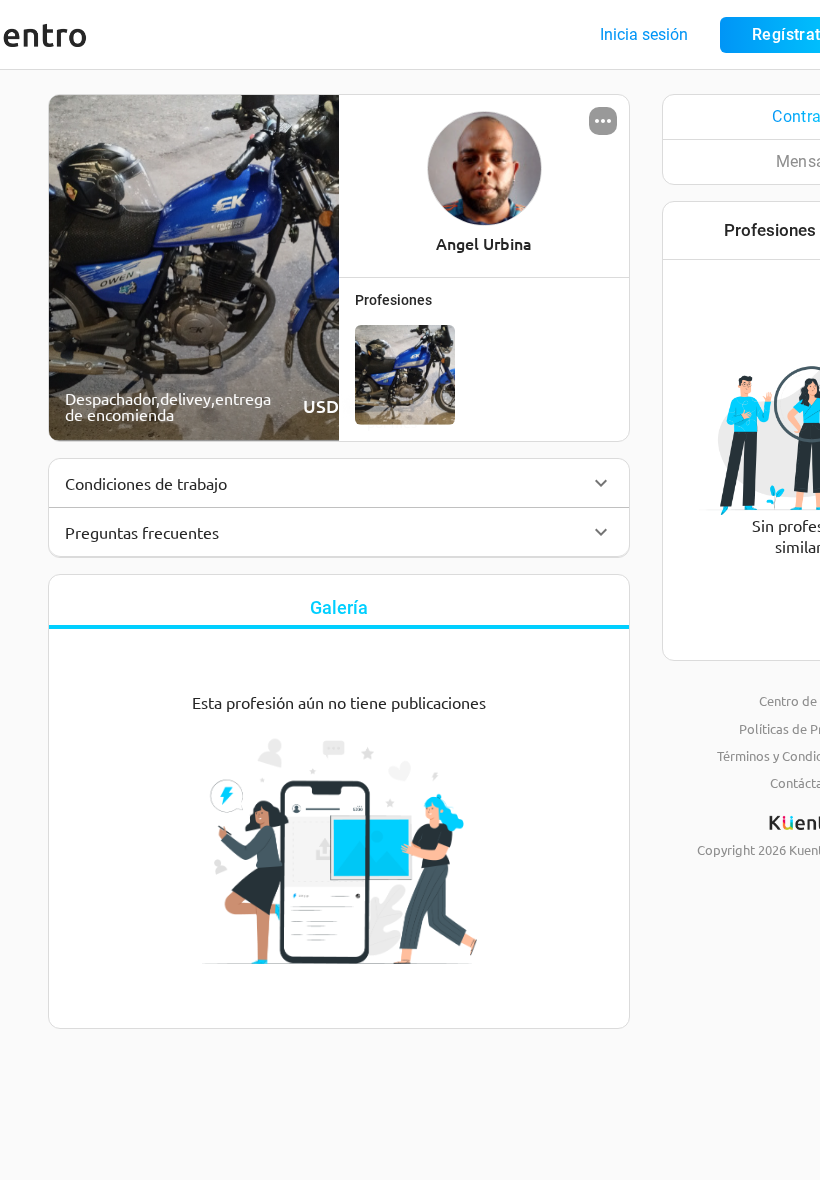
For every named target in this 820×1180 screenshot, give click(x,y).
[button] (339, 483)
